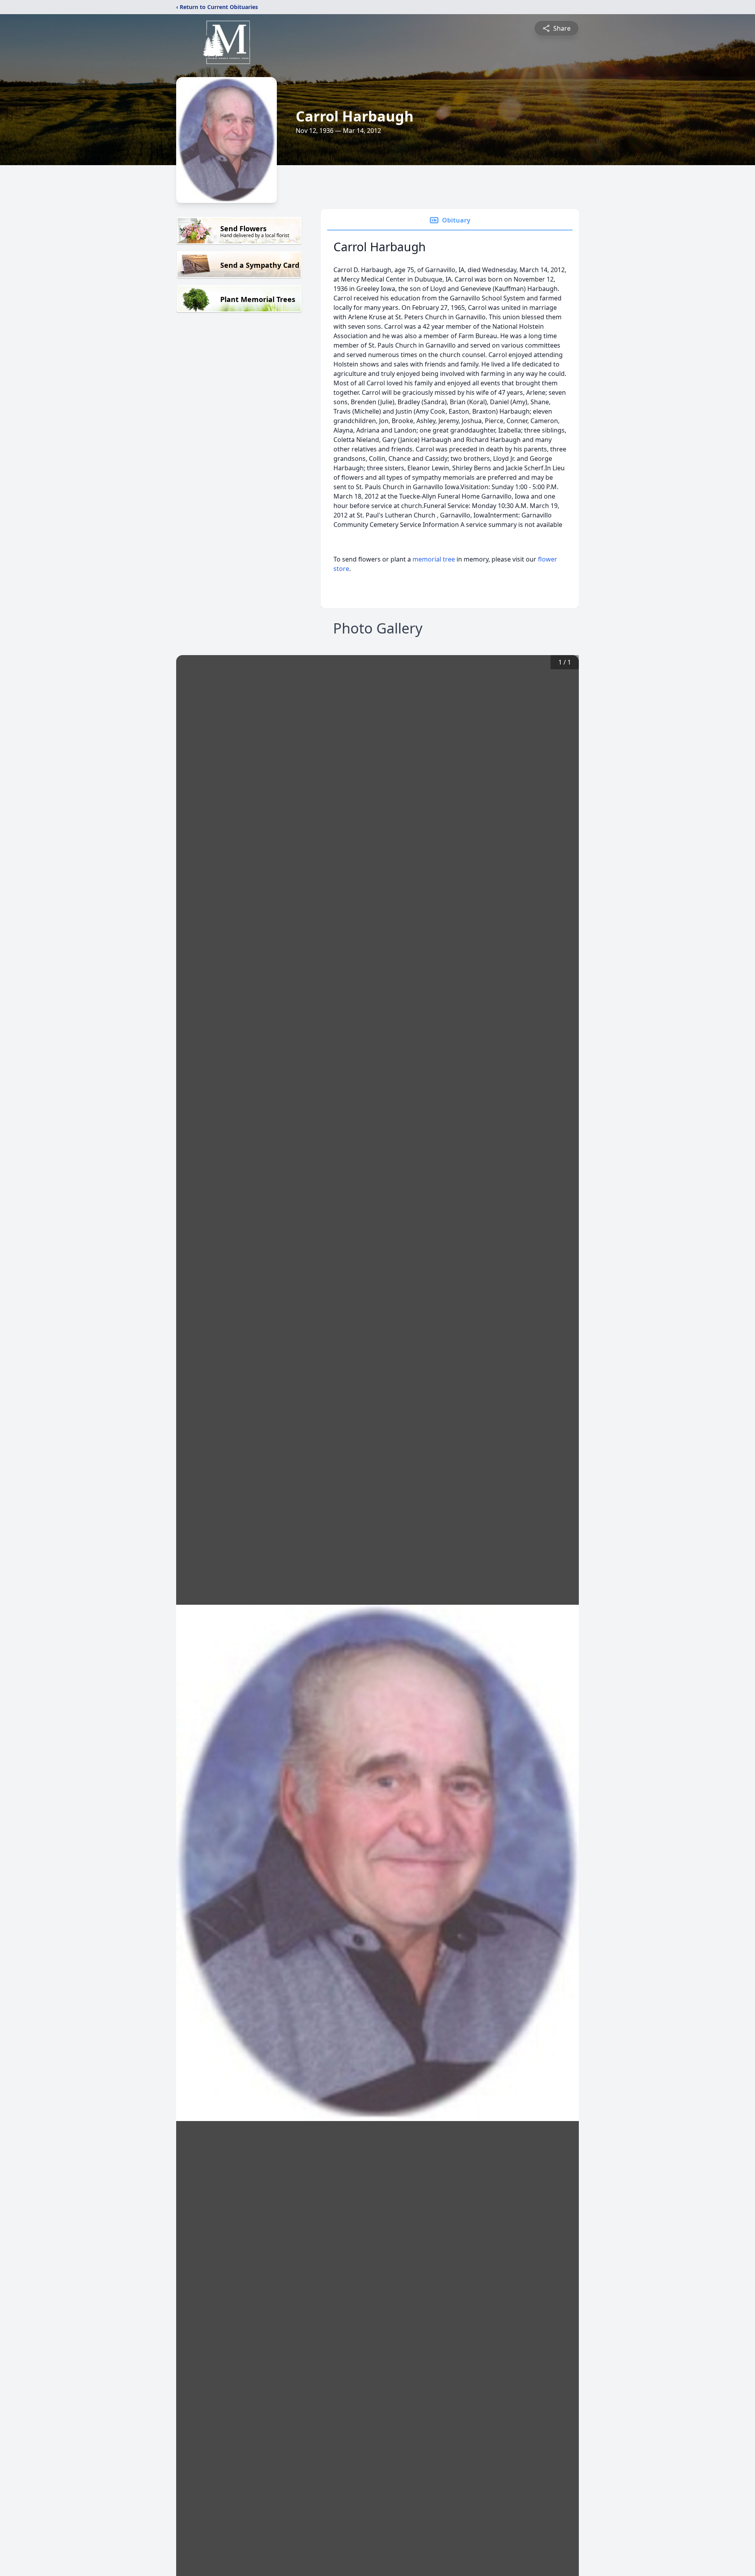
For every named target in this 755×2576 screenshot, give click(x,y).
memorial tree (434, 559)
